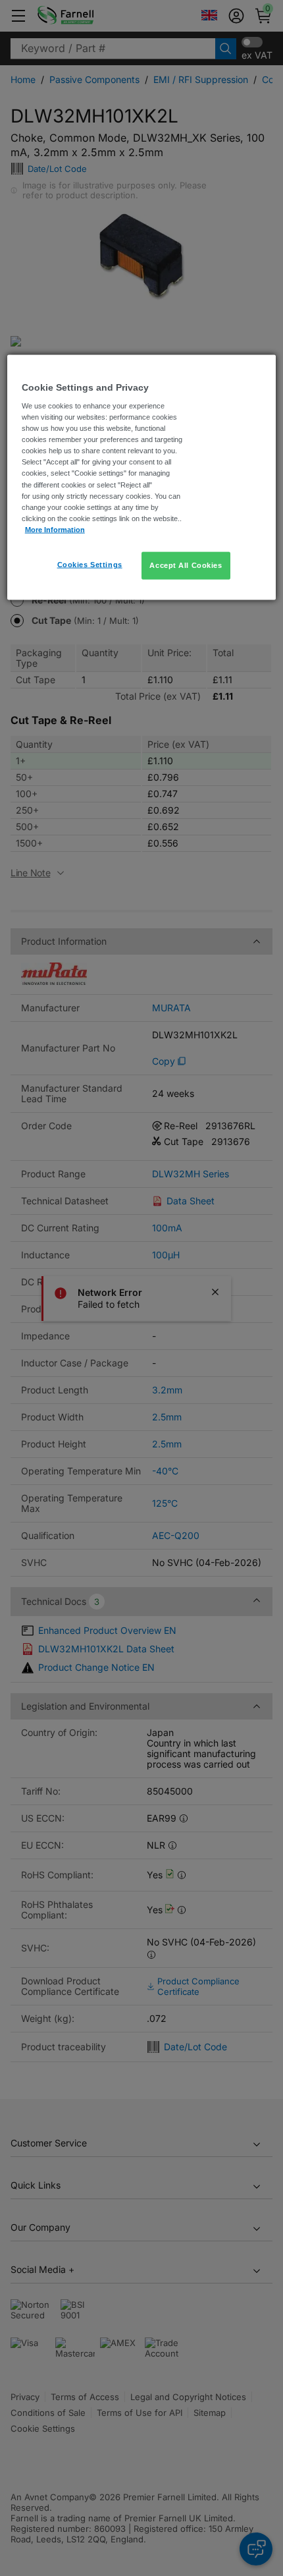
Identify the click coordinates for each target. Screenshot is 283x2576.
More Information (55, 529)
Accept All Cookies (186, 565)
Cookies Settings (90, 564)
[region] (142, 477)
